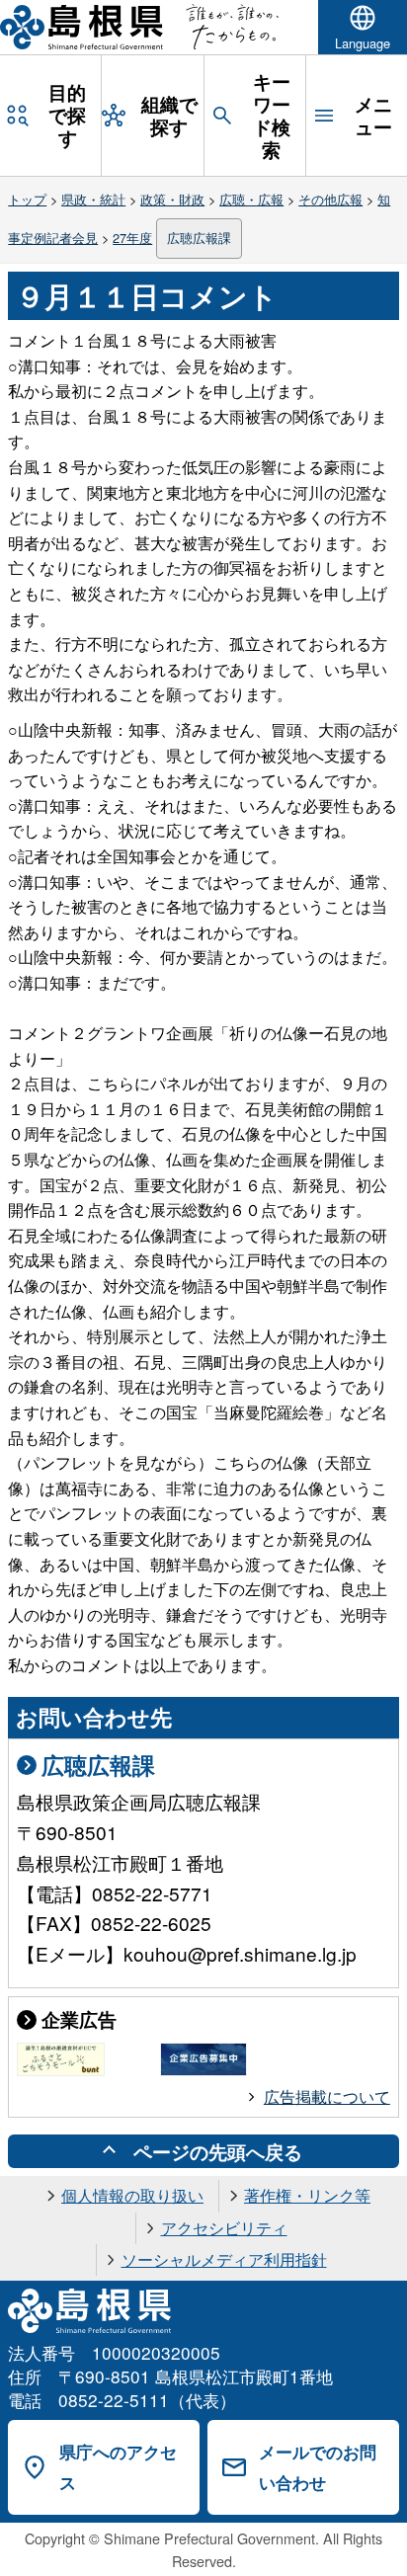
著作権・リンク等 (307, 2195)
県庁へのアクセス (118, 2467)
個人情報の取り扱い (132, 2195)
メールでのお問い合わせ (318, 2467)
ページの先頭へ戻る (218, 2151)
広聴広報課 (199, 238)
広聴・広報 (251, 199)
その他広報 (330, 199)
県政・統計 (93, 199)
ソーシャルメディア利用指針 (224, 2259)
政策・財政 (172, 199)
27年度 (132, 238)
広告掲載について (327, 2096)
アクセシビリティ (224, 2228)
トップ (27, 199)
